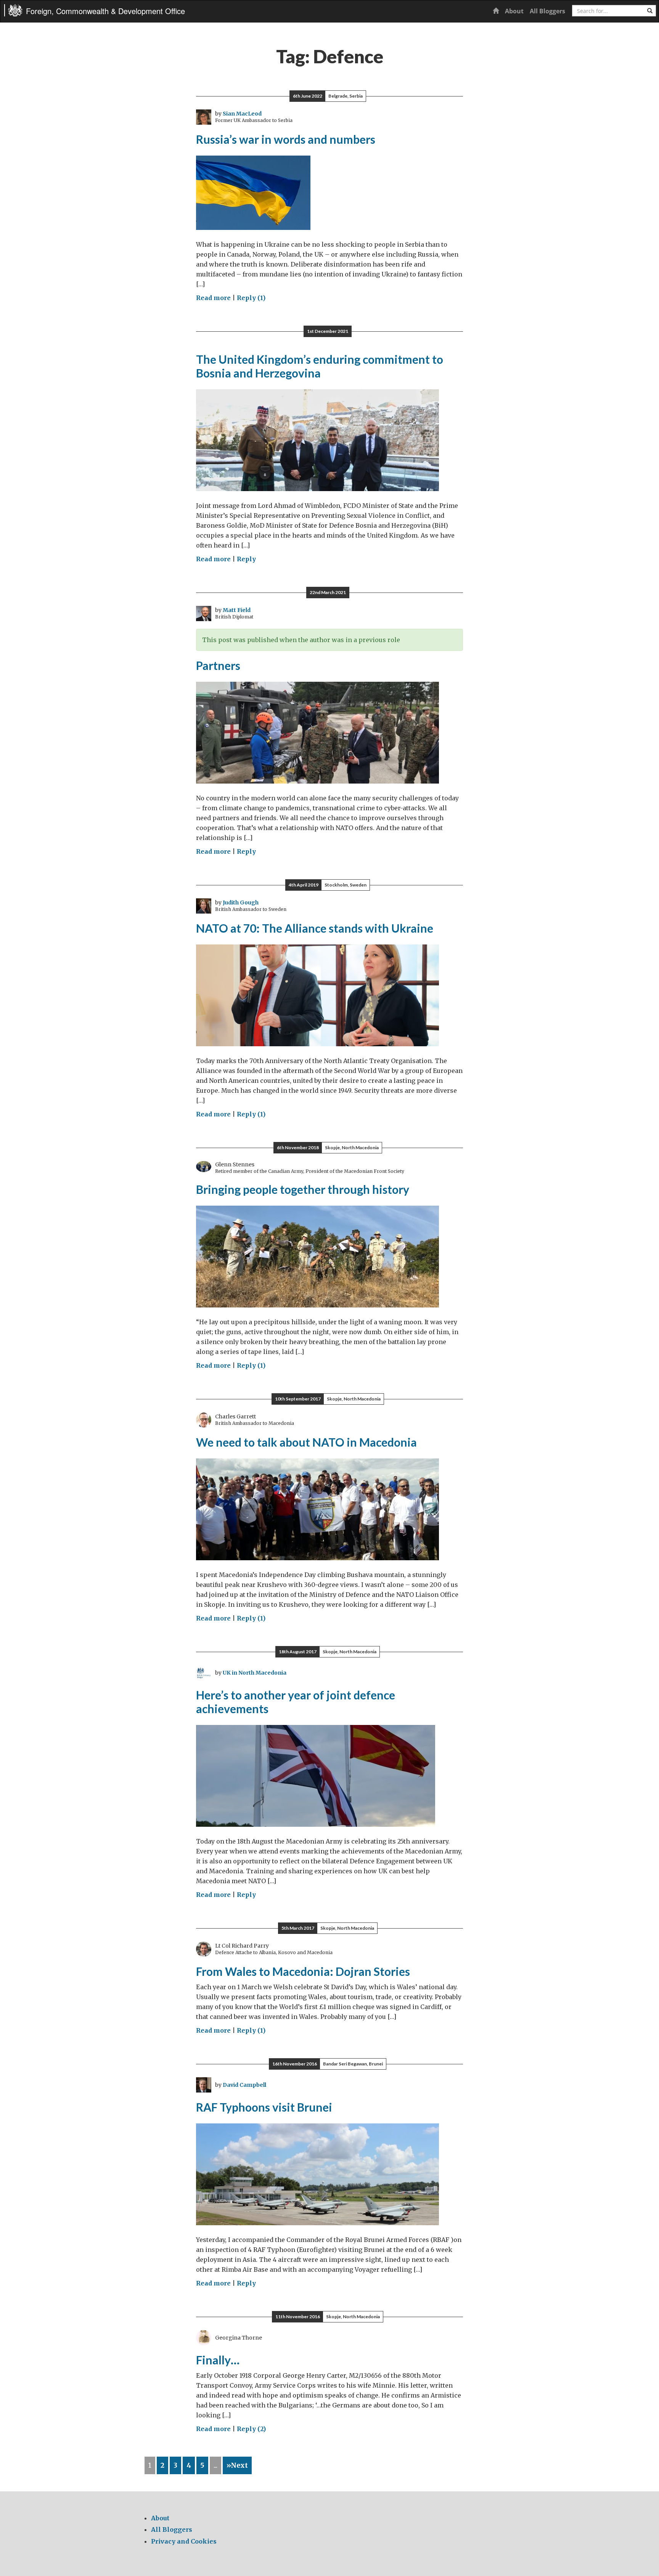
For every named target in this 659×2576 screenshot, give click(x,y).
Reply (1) (251, 298)
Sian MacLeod (242, 114)
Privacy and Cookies (184, 2541)
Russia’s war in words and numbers (286, 139)
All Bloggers (547, 11)
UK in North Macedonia (255, 1673)
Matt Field (237, 610)
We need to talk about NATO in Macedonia (306, 1442)
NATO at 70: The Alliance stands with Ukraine (315, 928)
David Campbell (244, 2085)
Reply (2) (251, 2429)
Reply (246, 559)
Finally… (218, 2360)
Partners (218, 665)
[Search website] (650, 11)
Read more (213, 298)
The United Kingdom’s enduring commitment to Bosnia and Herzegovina (320, 366)
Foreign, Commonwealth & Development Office (105, 11)
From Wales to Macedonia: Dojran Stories (303, 1971)
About (514, 11)
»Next (237, 2465)
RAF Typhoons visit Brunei (264, 2107)
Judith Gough (241, 903)
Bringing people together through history (303, 1189)
